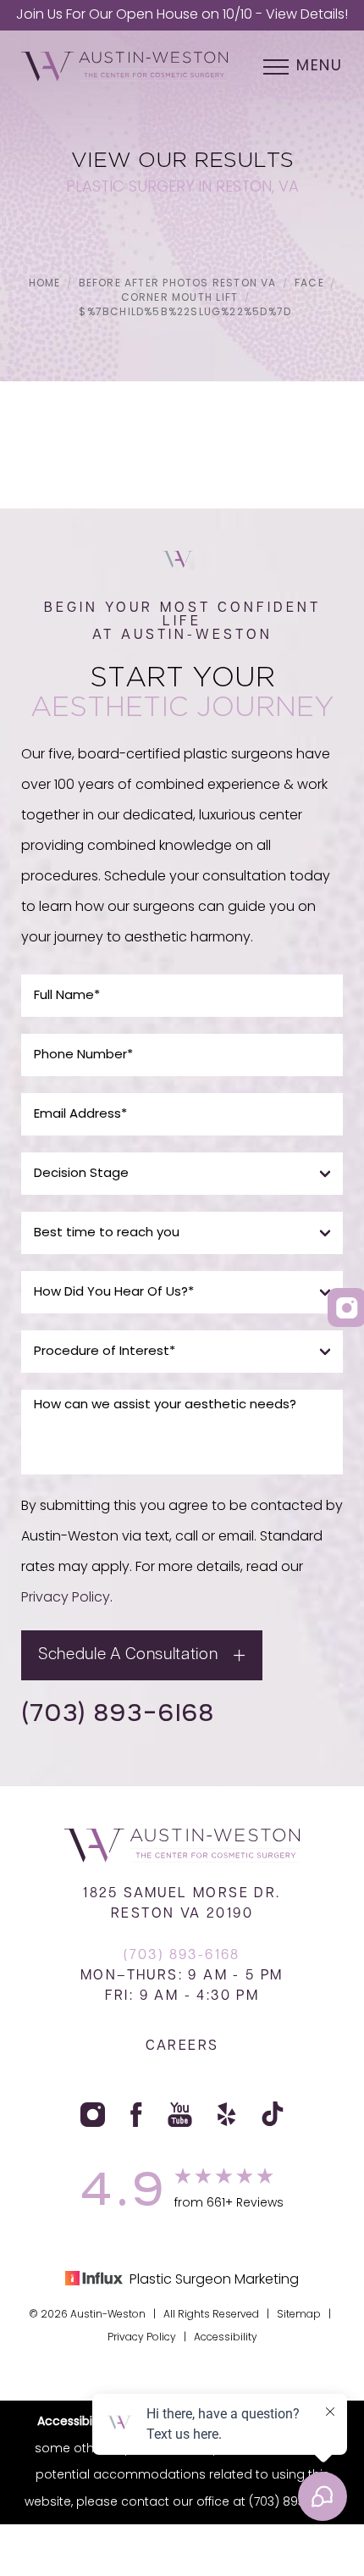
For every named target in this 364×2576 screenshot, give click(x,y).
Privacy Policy (66, 1598)
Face (309, 284)
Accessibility (226, 2338)
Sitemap (299, 2315)
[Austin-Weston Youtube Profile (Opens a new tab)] (180, 2114)
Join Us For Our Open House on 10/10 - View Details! (182, 15)
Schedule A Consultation (128, 1655)
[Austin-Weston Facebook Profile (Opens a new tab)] (137, 2114)
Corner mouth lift (180, 298)
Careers (182, 2046)
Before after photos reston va (178, 284)
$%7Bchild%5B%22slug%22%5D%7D (185, 313)
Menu (320, 67)
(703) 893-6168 (118, 1712)
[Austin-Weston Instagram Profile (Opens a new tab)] (93, 2114)
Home (45, 284)
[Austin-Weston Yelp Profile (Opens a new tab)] (227, 2114)
